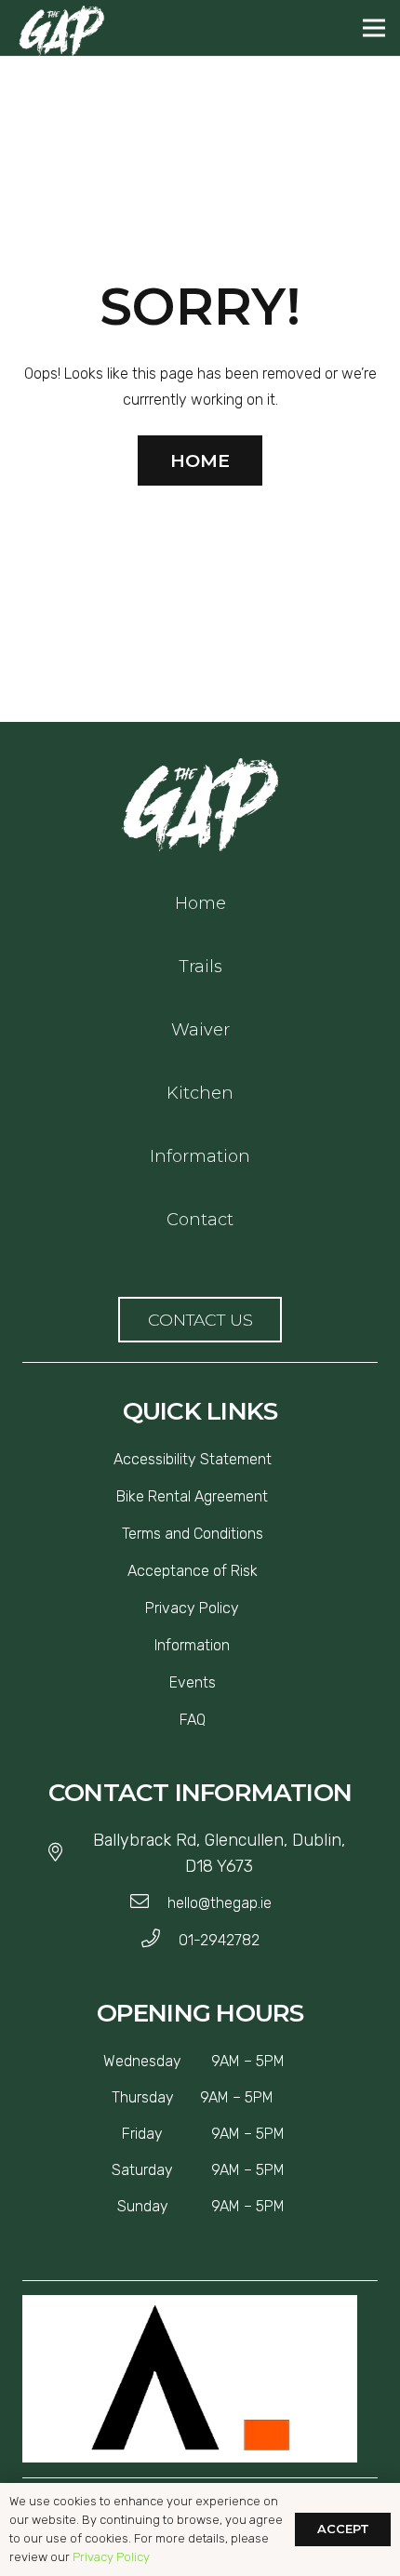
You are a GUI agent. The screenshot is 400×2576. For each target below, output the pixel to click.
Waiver (200, 1030)
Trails (200, 967)
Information (200, 1156)
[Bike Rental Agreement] (275, 1497)
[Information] (237, 1646)
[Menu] (374, 28)
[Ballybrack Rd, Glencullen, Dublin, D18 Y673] (64, 1853)
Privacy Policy (111, 2557)
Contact (200, 1220)
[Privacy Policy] (247, 1608)
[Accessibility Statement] (279, 1460)
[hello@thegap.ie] (148, 1903)
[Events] (223, 1683)
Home (200, 903)
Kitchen (200, 1093)
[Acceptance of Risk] (265, 1571)
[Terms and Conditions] (271, 1534)
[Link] (200, 805)
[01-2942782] (160, 1941)
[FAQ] (213, 1720)
